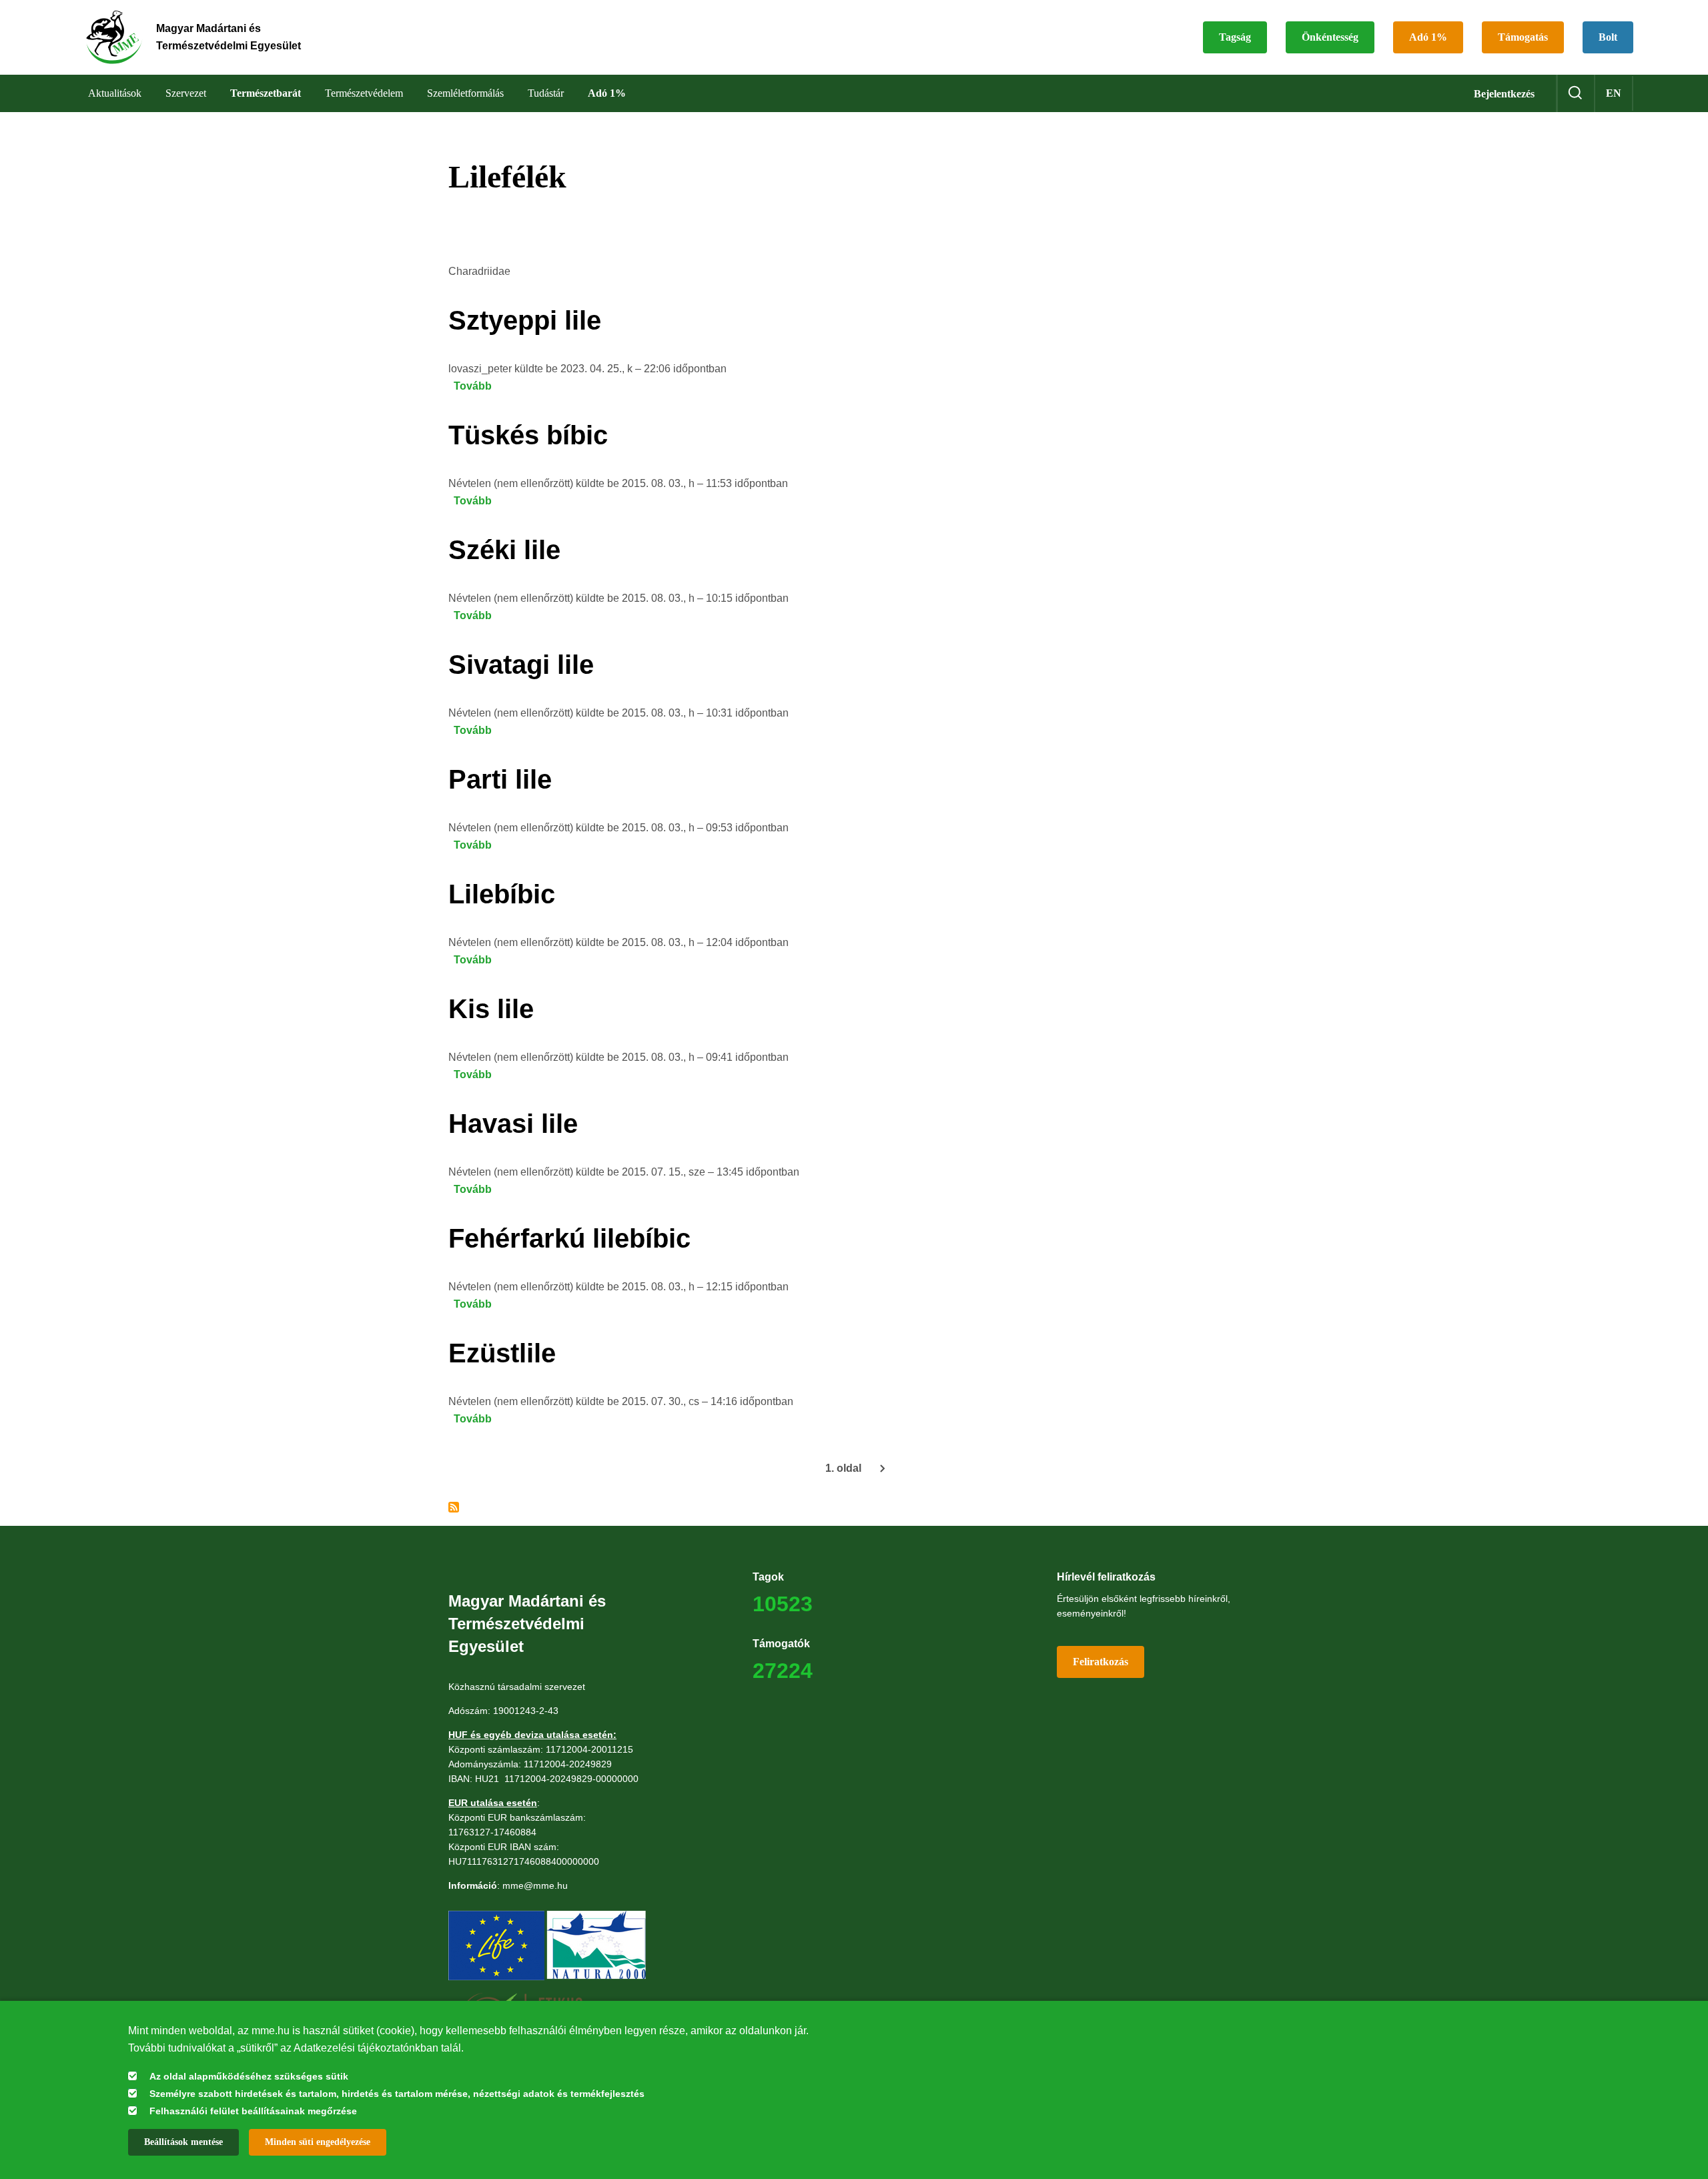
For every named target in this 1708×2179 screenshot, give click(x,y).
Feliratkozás (1101, 1662)
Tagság (1235, 37)
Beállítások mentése (183, 2142)
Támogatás (1523, 37)
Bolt (1608, 37)
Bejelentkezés (1504, 94)
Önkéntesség (1330, 37)
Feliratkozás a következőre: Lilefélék (454, 1507)
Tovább (473, 386)
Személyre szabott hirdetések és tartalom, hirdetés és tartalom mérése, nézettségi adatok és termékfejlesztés (397, 2094)
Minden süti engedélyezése (318, 2142)
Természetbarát (266, 93)
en (1614, 93)
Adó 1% (1428, 37)
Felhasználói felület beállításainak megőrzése (253, 2111)
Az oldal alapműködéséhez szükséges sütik (249, 2076)
